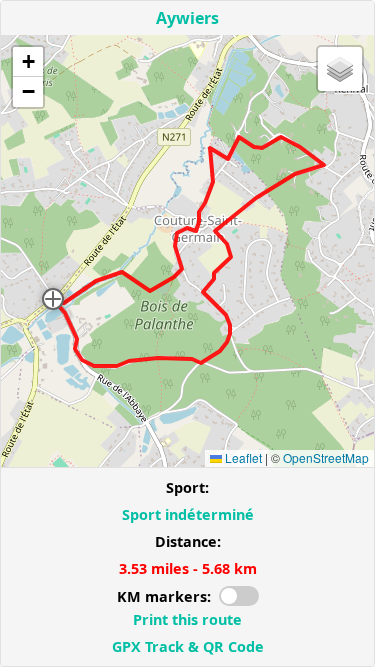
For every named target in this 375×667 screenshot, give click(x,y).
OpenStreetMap (326, 457)
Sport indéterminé (188, 514)
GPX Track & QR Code (188, 646)
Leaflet (242, 457)
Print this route (187, 619)
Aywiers (187, 18)
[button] (53, 299)
